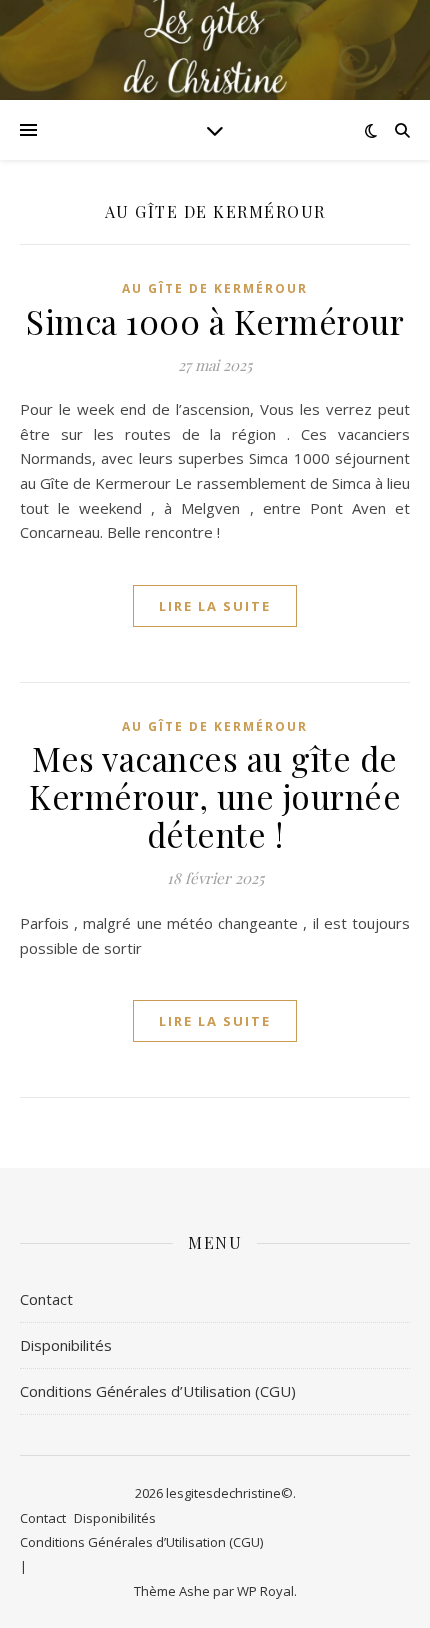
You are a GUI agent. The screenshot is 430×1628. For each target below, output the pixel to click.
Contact (46, 1299)
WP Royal (265, 1591)
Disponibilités (66, 1345)
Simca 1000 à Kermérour (215, 321)
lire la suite (215, 606)
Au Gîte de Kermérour (215, 288)
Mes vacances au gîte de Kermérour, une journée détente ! (215, 796)
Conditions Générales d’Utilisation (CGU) (158, 1391)
